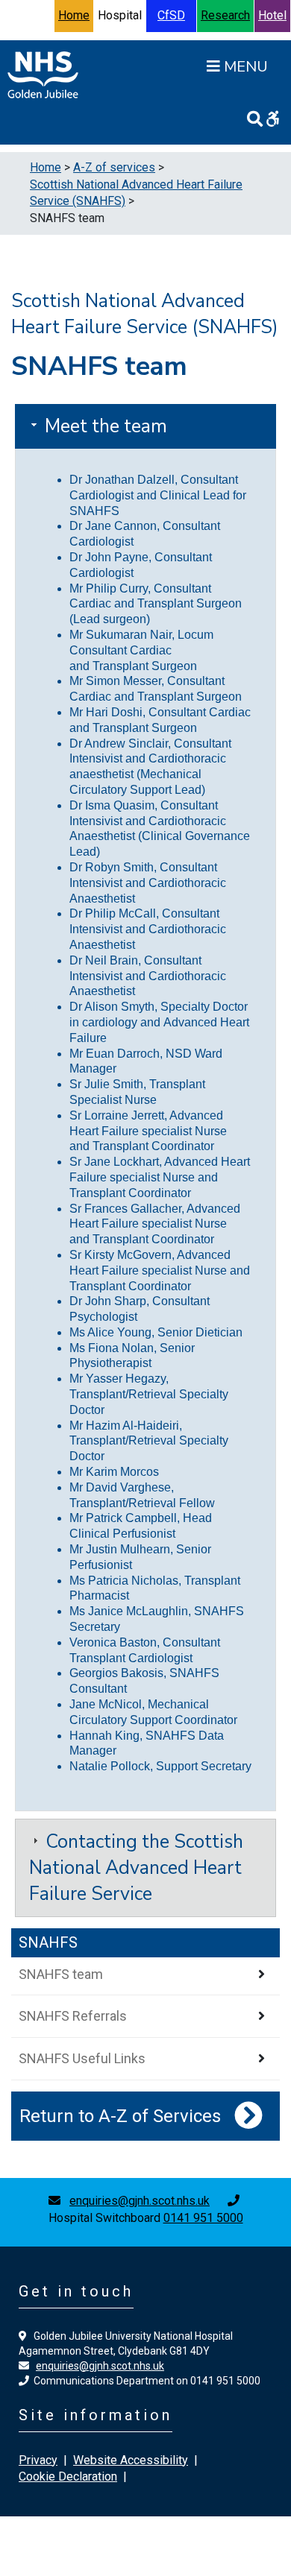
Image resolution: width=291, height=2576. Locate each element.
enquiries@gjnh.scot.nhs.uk (140, 2201)
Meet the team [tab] (104, 426)
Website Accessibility (131, 2460)
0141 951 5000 (203, 2218)
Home (74, 15)
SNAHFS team (61, 1974)
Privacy (38, 2460)
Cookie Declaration (68, 2476)
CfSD (171, 15)
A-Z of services (114, 167)
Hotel (272, 15)
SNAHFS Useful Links (82, 2058)
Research (225, 15)
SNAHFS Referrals (73, 2016)
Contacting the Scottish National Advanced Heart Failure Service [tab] (136, 1868)
